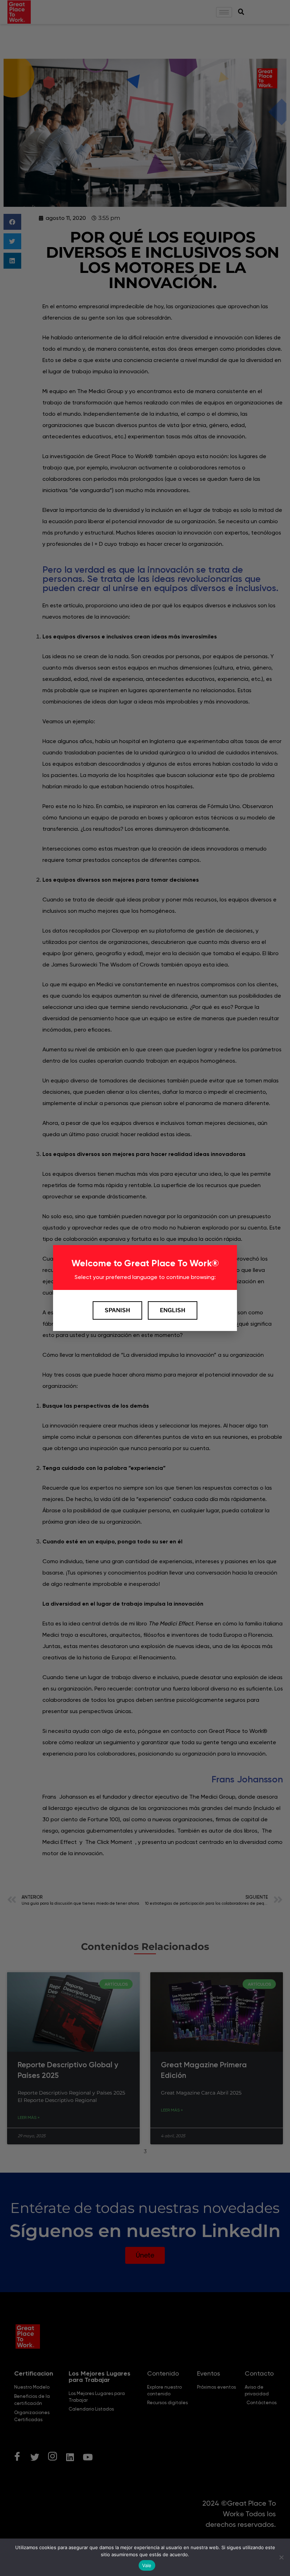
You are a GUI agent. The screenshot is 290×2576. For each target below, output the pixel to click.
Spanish (117, 1310)
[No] (281, 2557)
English (173, 1310)
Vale (147, 2565)
